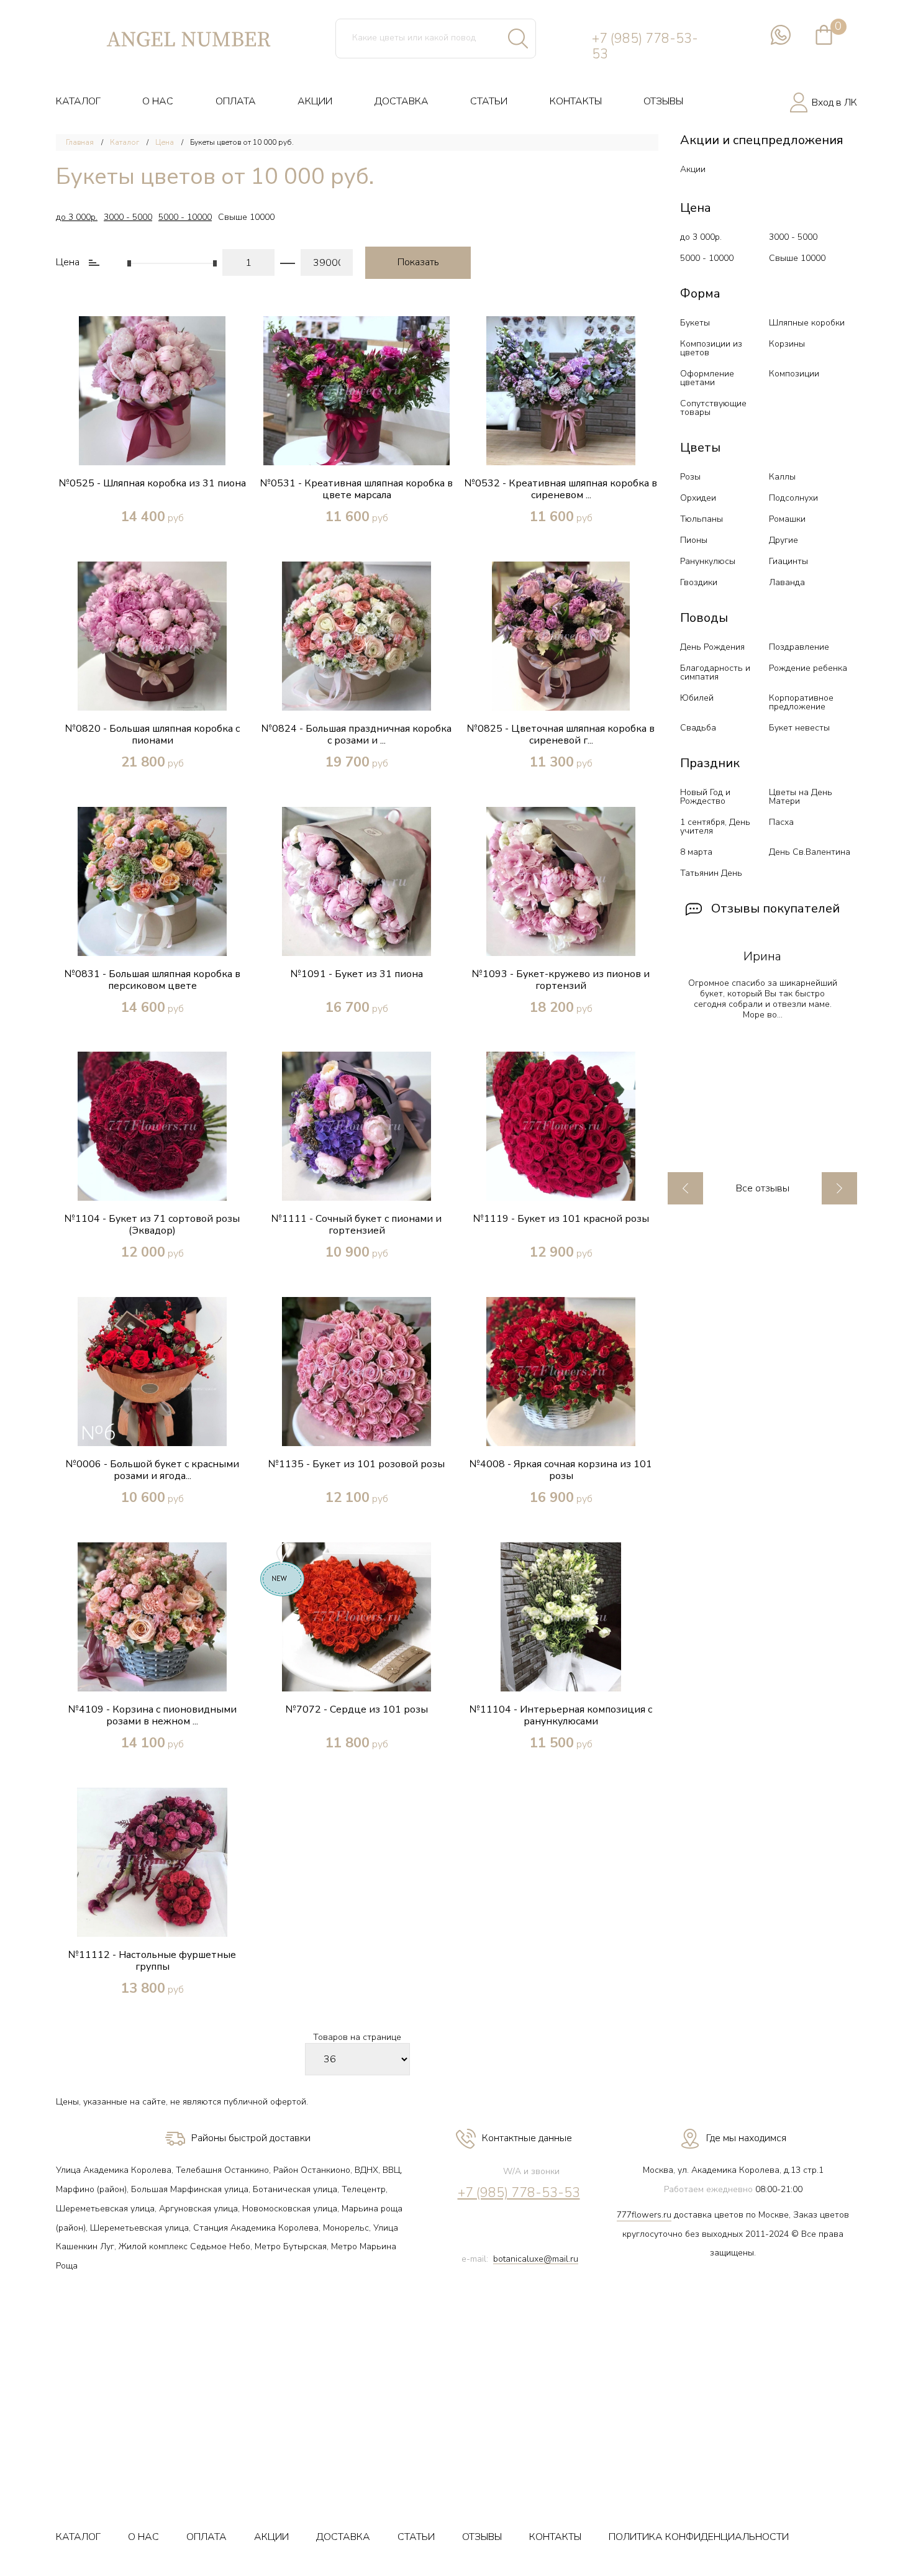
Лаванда (787, 582)
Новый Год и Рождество (705, 797)
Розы (690, 477)
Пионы (694, 540)
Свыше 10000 (246, 217)
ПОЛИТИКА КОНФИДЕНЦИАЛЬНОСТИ (699, 2537)
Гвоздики (699, 582)
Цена (165, 142)
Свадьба (698, 728)
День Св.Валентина (810, 852)
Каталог (125, 142)
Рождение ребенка (808, 668)
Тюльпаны (702, 519)
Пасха (781, 822)
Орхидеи (698, 498)
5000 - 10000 (185, 217)
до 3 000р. (77, 217)
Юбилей (697, 698)
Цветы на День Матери (801, 797)
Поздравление (799, 647)
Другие (784, 540)
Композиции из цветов (711, 348)
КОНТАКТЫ (576, 101)
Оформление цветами (707, 378)
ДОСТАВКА (402, 101)
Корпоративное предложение (801, 702)
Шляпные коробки (807, 323)
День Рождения (712, 647)
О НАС (158, 101)
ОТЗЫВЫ (663, 101)
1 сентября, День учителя (715, 826)
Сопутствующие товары (713, 408)
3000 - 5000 (128, 217)
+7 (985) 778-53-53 (645, 47)
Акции (693, 169)
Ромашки (787, 519)
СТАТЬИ (489, 101)
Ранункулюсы (708, 561)
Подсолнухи (793, 498)
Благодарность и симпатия (715, 672)
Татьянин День (711, 873)
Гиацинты (788, 561)
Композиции (794, 374)
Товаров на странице (357, 2038)
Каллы (782, 477)
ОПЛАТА (236, 101)
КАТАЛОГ (78, 101)
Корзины (787, 344)
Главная (80, 142)
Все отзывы (763, 1189)
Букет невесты (799, 728)
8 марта (696, 852)
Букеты (695, 323)
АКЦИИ (315, 101)
